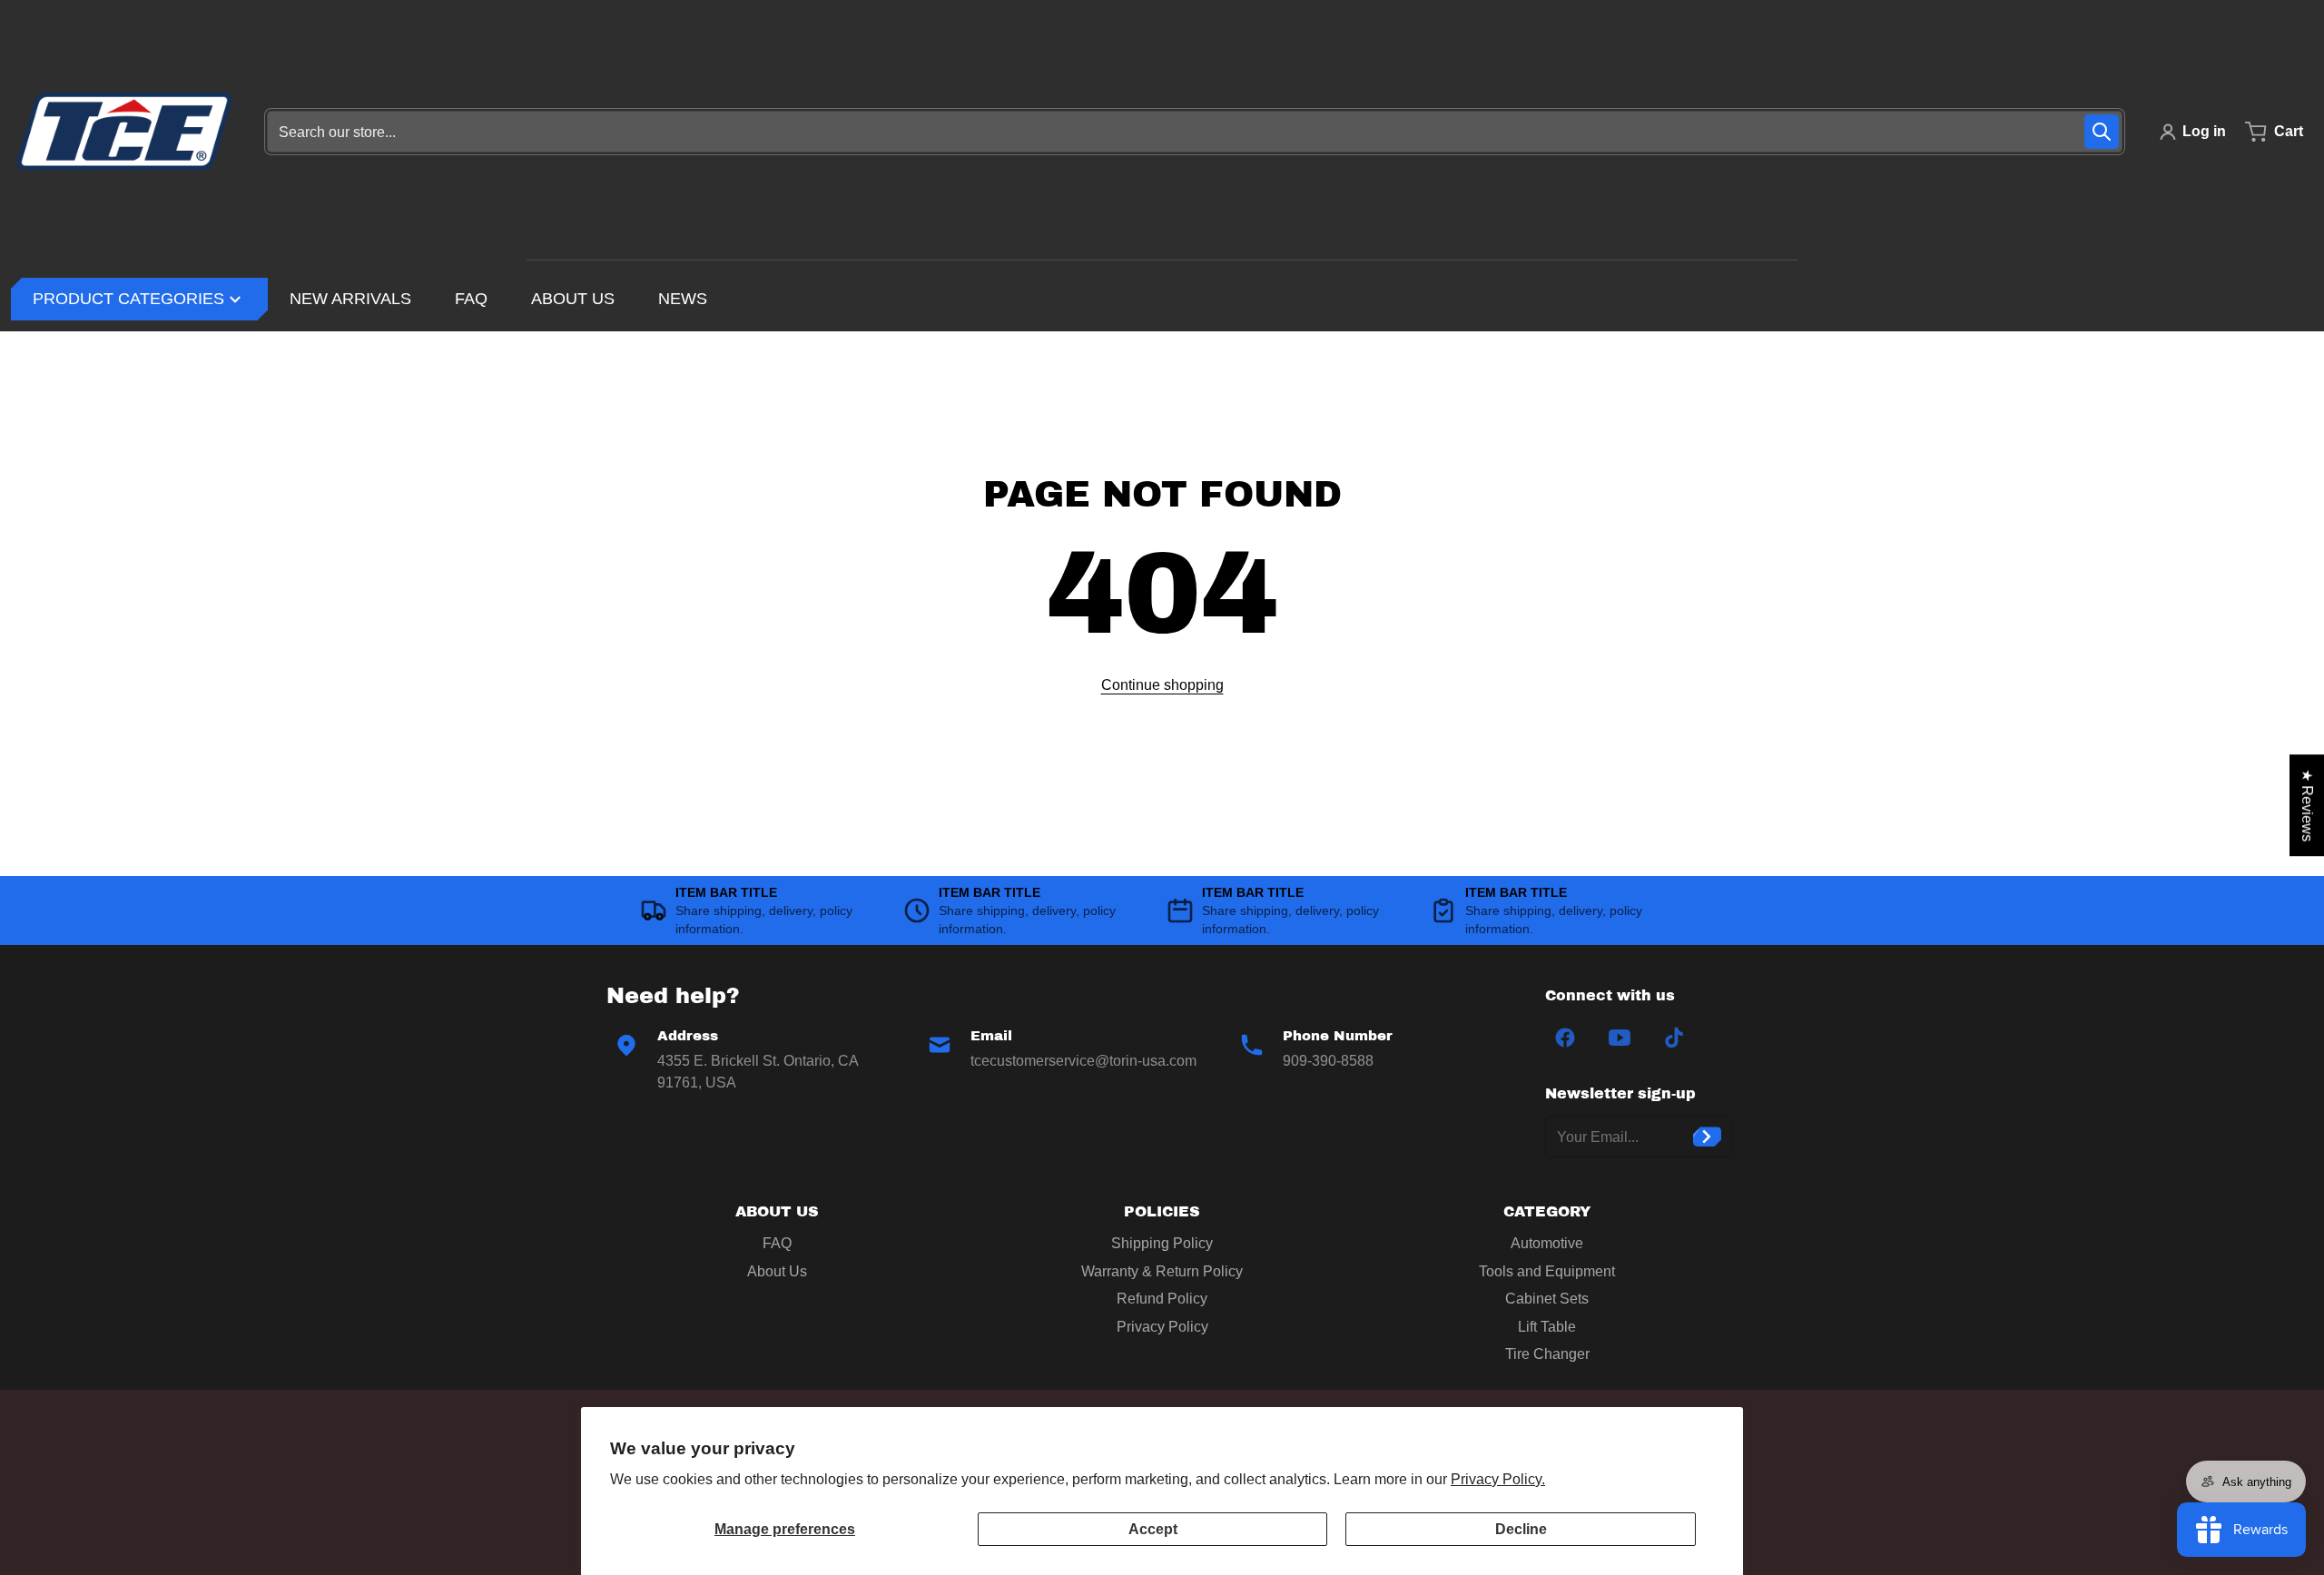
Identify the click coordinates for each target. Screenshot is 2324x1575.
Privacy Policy (1162, 1327)
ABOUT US (777, 1211)
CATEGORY (1547, 1211)
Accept (1153, 1529)
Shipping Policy (1162, 1243)
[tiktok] (1674, 1038)
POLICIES (1162, 1211)
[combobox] (1195, 132)
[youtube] (1620, 1038)
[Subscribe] (1707, 1137)
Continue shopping (1162, 685)
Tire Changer (1547, 1354)
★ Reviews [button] (2307, 805)
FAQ (777, 1243)
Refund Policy (1162, 1299)
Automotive (1547, 1243)
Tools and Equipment (1547, 1271)
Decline (1521, 1529)
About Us (777, 1271)
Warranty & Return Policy (1162, 1271)
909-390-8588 (1328, 1061)
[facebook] (1565, 1038)
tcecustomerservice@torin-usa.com (1083, 1061)
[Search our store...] (2102, 132)
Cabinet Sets (1547, 1299)
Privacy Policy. (1498, 1479)
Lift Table (1547, 1327)
